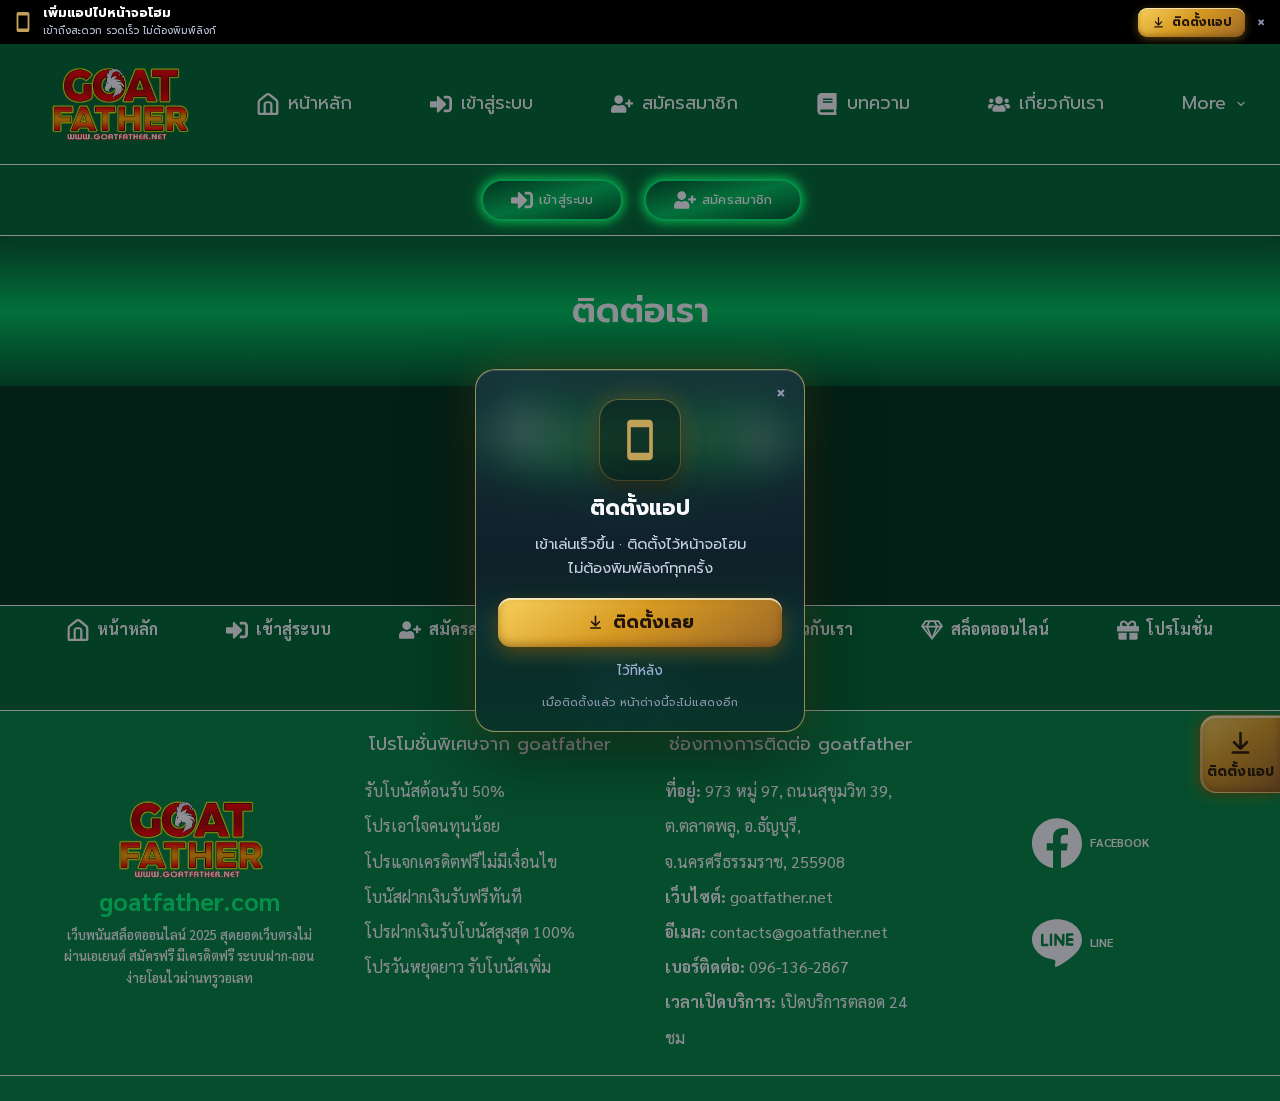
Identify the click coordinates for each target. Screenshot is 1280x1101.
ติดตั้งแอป (1202, 22)
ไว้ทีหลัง (640, 670)
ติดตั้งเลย (653, 622)
